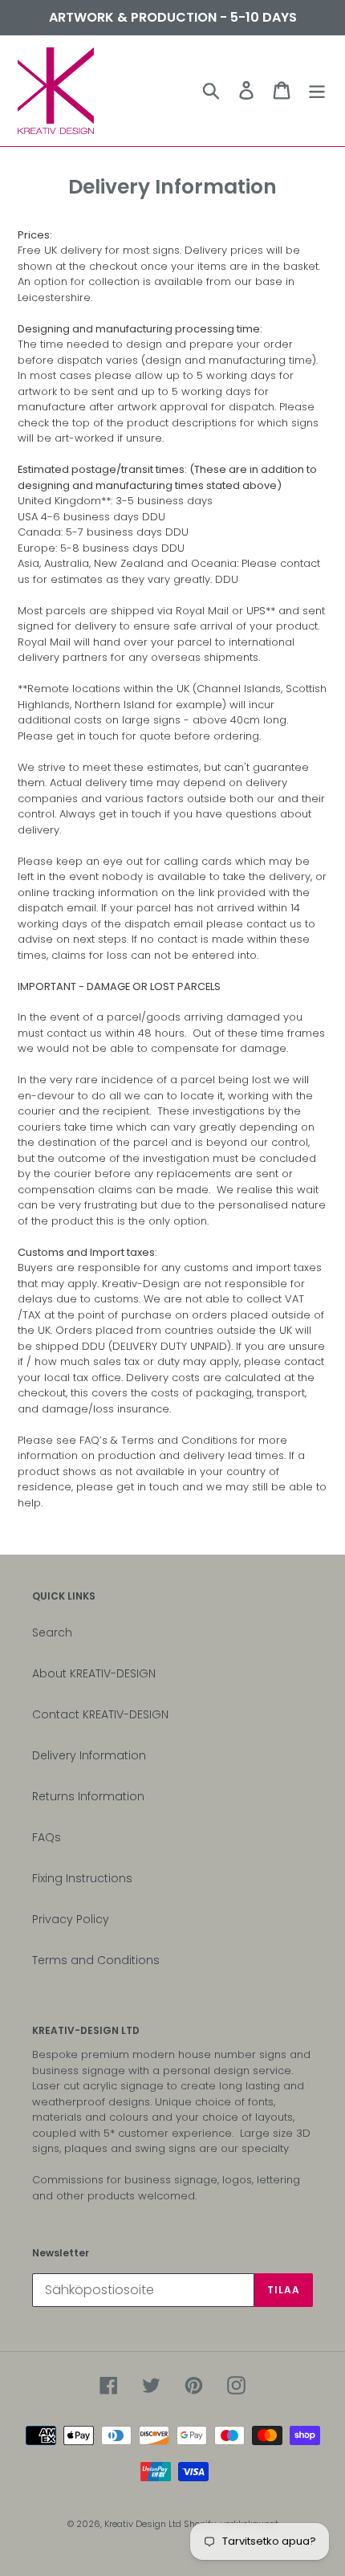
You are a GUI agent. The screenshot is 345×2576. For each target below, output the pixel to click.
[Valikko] (317, 90)
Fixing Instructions (82, 1878)
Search (52, 1632)
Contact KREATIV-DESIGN (100, 1714)
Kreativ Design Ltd (144, 2524)
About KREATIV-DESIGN (94, 1673)
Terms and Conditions (96, 1960)
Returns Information (88, 1796)
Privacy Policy (71, 1919)
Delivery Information (89, 1755)
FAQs (47, 1837)
